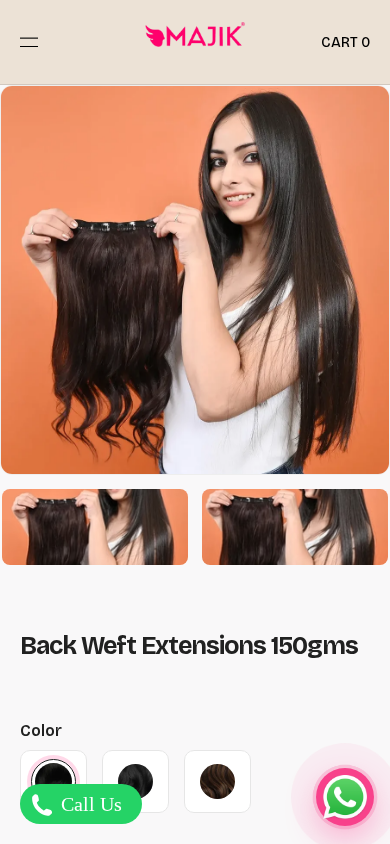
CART (345, 42)
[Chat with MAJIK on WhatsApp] (345, 797)
